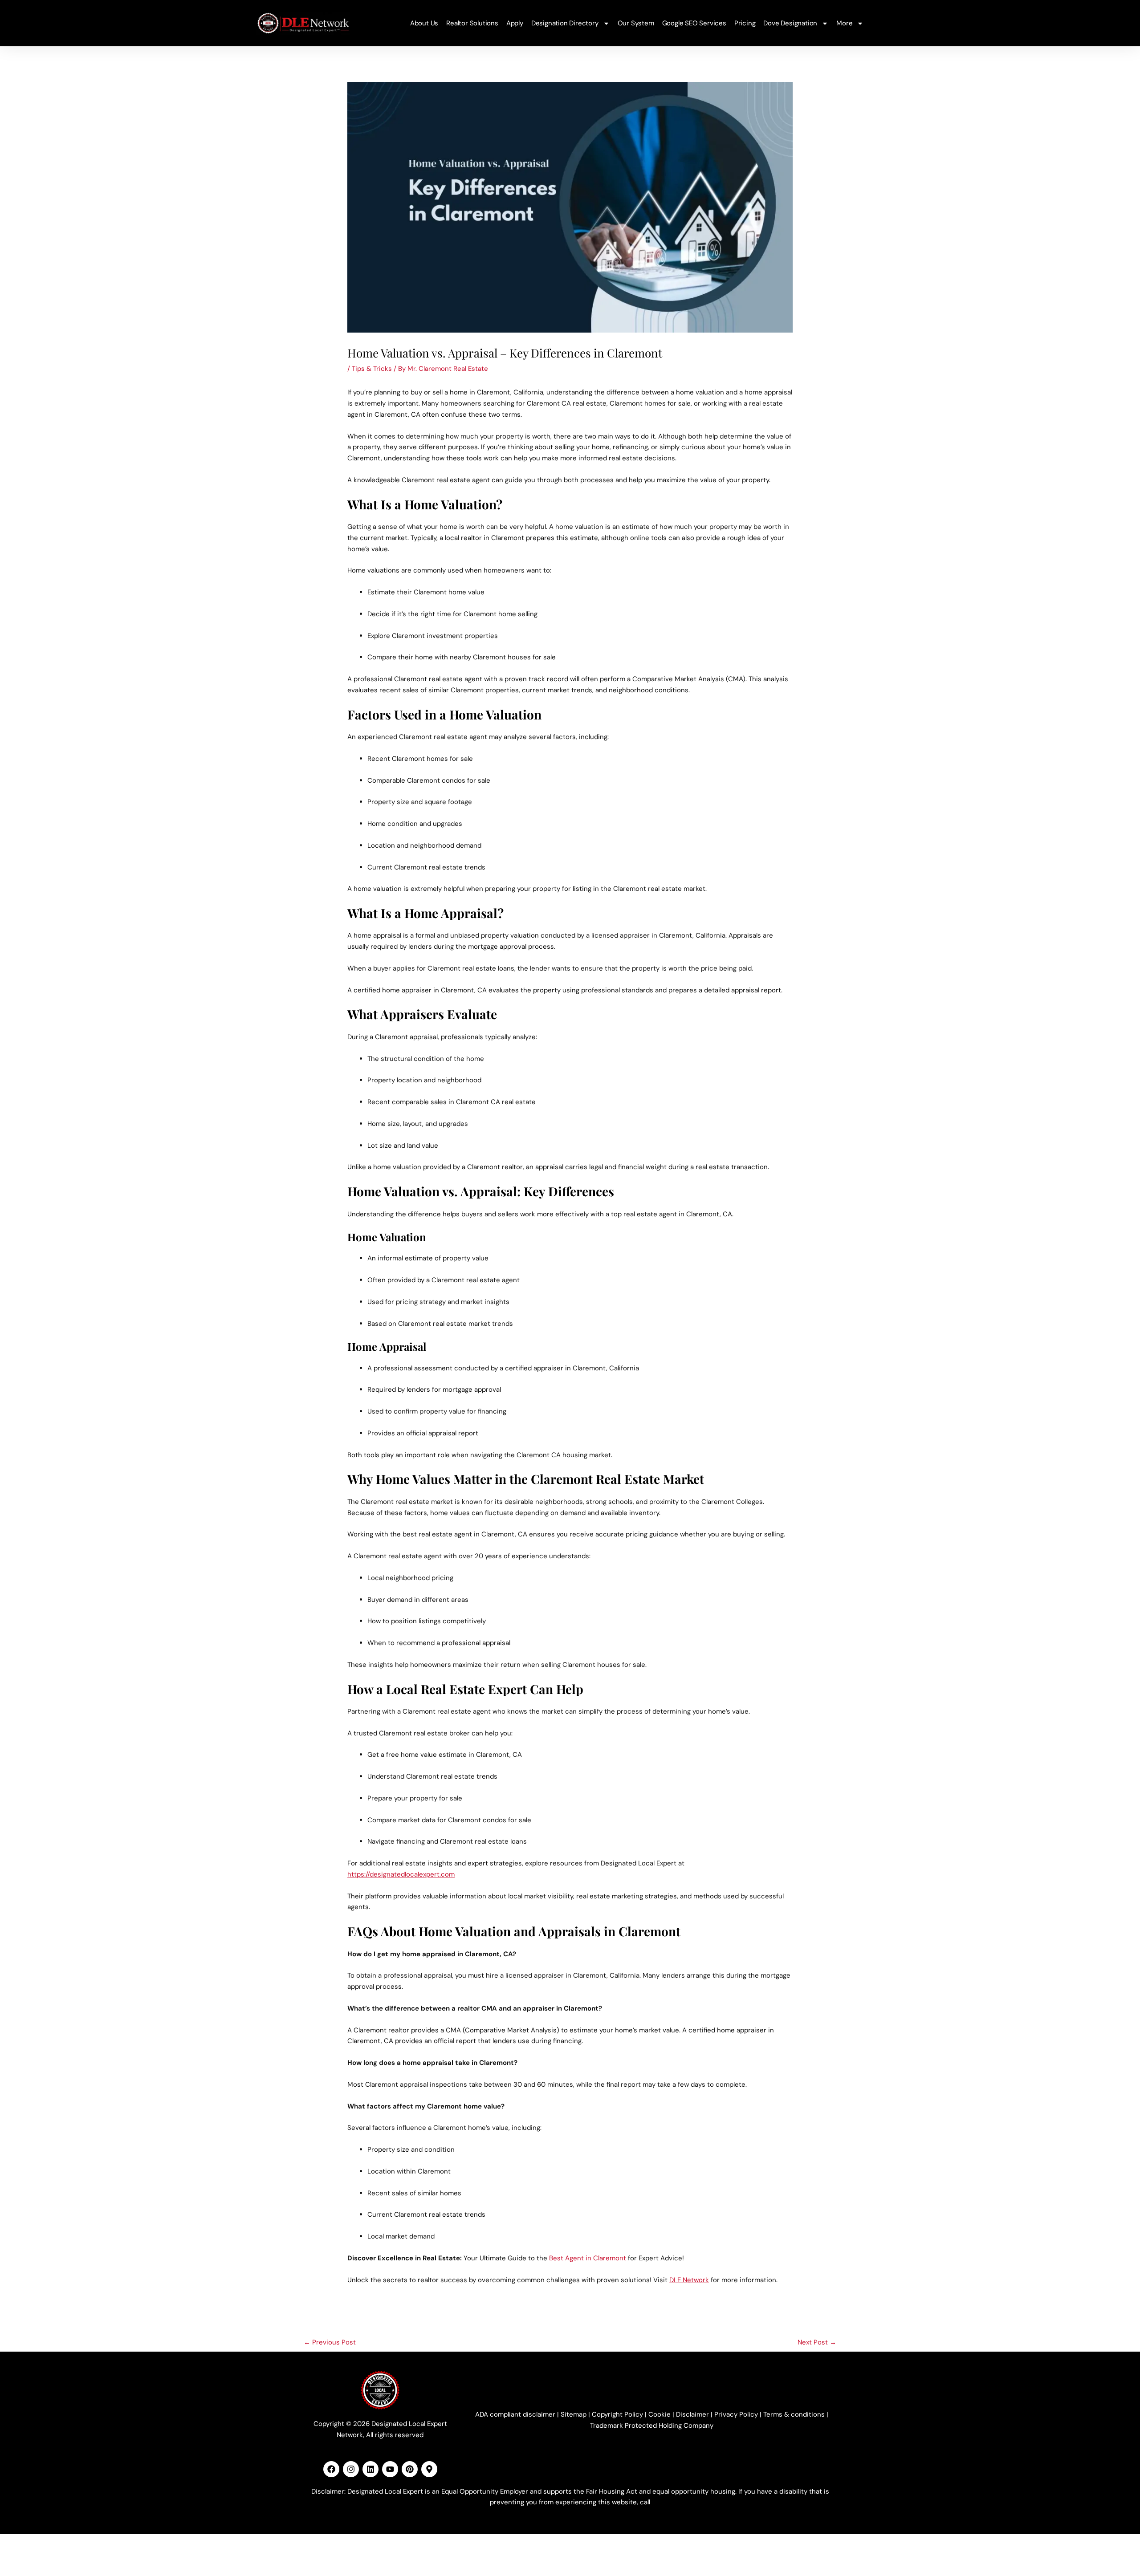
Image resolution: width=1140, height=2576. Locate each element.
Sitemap (574, 2414)
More (844, 23)
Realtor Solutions (472, 23)
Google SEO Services (694, 23)
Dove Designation (790, 23)
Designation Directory (565, 23)
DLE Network (689, 2280)
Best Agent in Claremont (588, 2258)
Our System (636, 23)
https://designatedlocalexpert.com (401, 1874)
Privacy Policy (736, 2414)
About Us (424, 23)
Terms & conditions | (796, 2414)
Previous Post (330, 2342)
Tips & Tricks (372, 369)
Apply (515, 23)
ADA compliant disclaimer (515, 2414)
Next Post (817, 2342)
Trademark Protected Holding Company (652, 2426)
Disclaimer (692, 2414)
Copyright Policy (617, 2414)
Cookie (660, 2414)
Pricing (745, 23)
